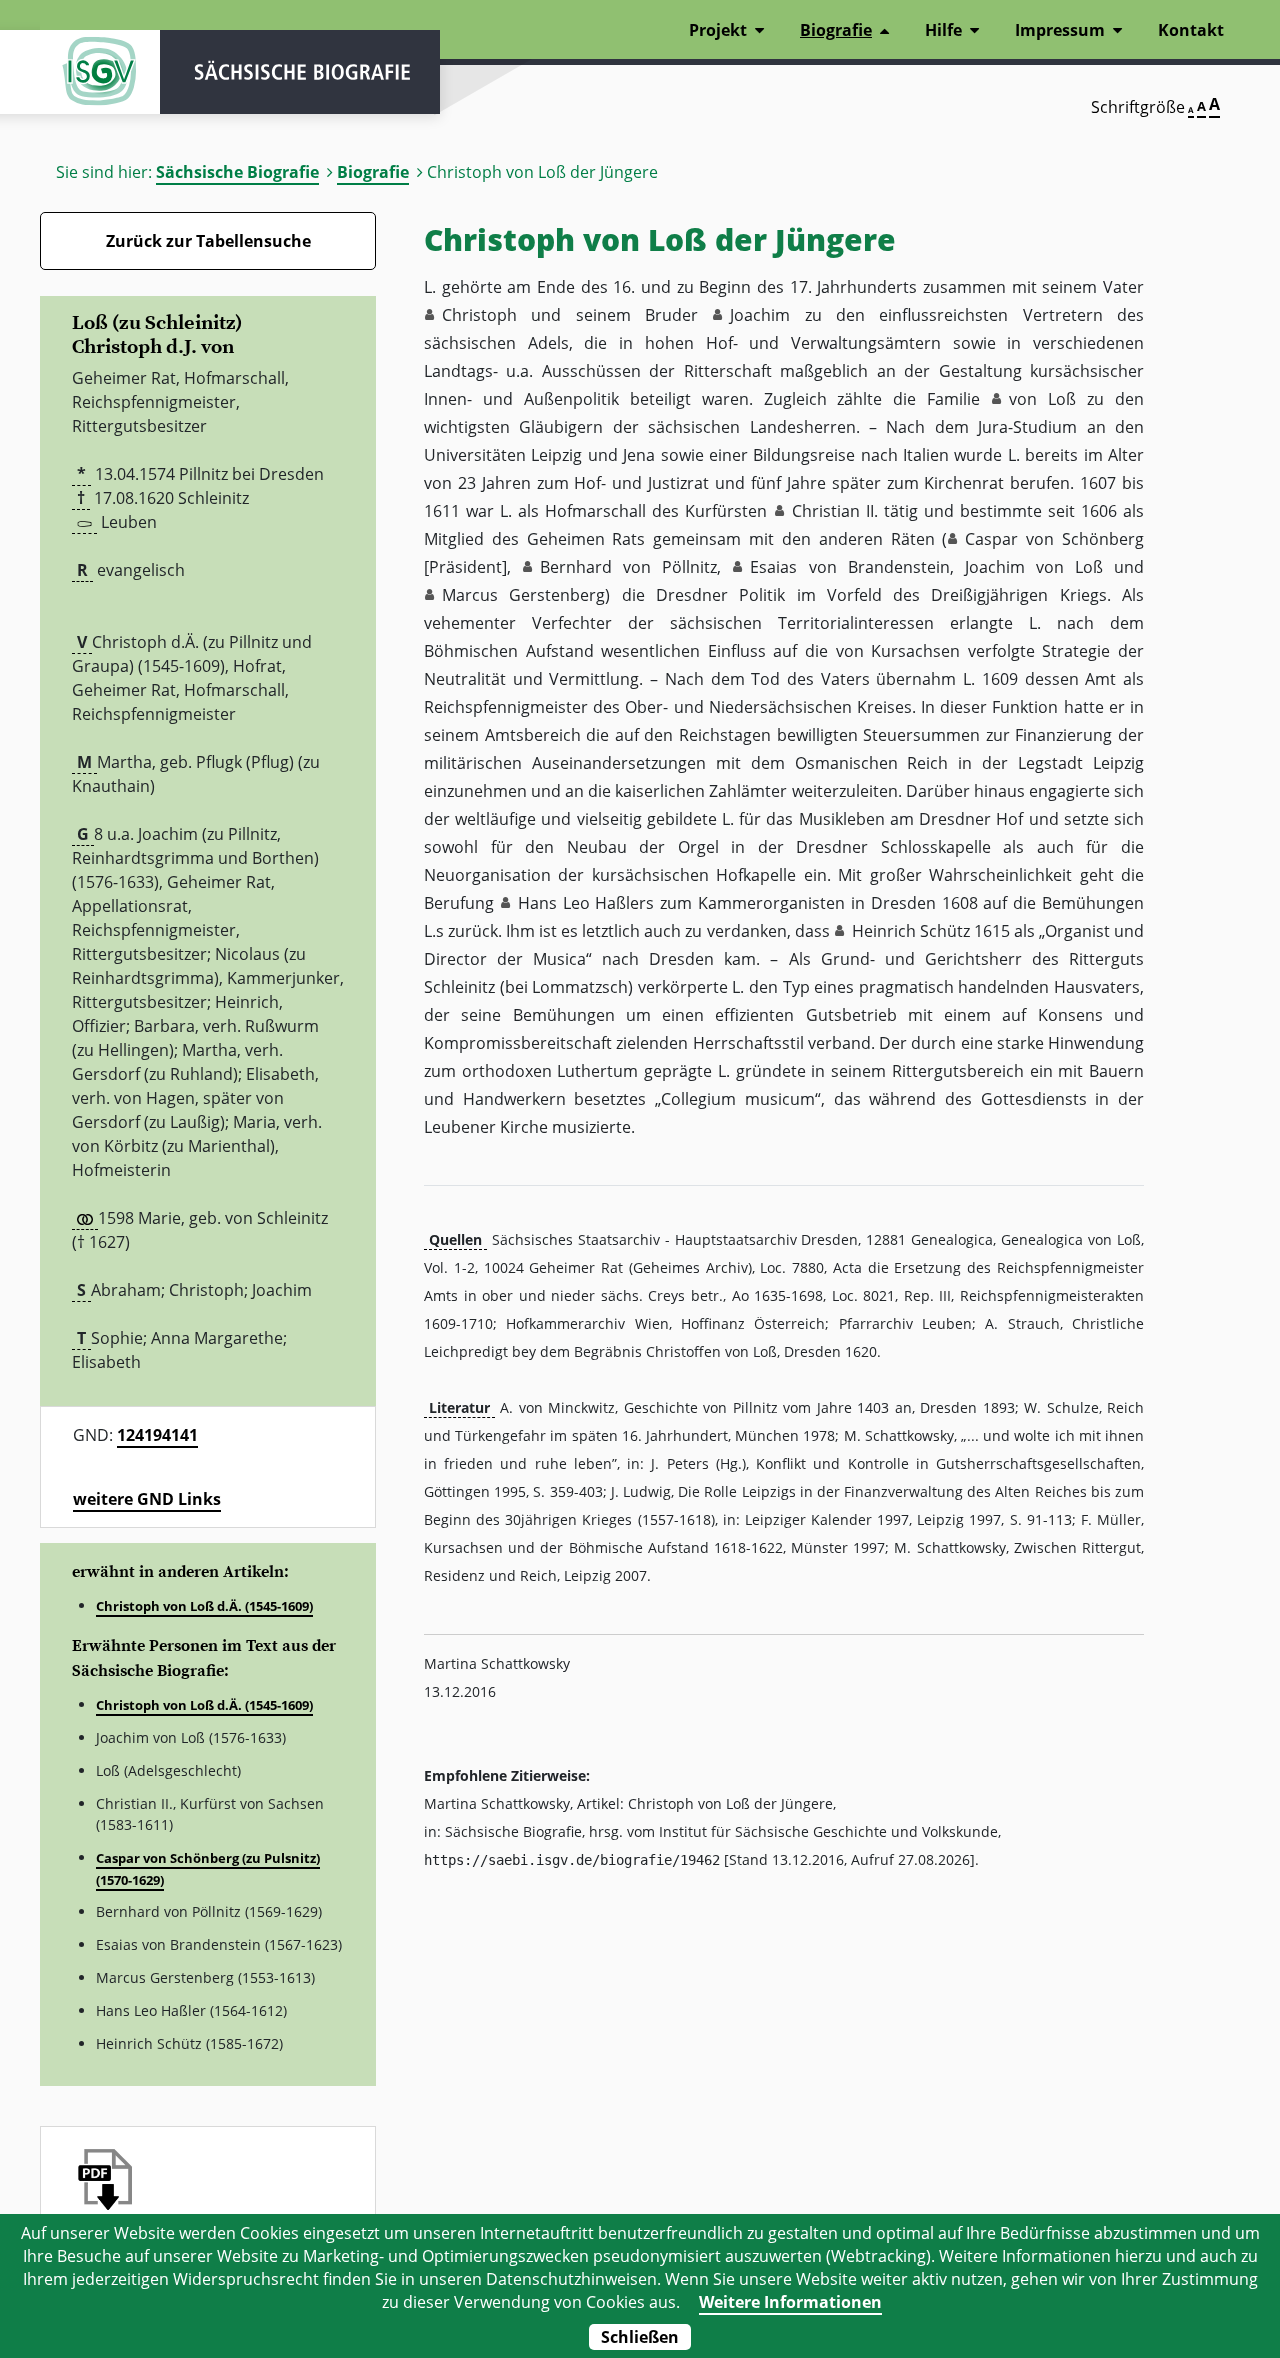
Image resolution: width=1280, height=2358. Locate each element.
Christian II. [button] (835, 511)
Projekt (718, 30)
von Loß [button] (1042, 399)
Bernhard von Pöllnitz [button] (628, 567)
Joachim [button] (760, 315)
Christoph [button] (479, 315)
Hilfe (943, 30)
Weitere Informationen (790, 2302)
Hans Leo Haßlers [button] (586, 903)
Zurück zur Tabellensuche (208, 241)
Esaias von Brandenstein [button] (849, 567)
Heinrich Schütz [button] (911, 931)
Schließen (640, 2337)
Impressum (1060, 30)
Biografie (373, 172)
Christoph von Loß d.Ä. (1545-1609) (204, 1606)
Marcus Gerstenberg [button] (523, 595)
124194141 (157, 1435)
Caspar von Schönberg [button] (1054, 539)
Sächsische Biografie (237, 172)
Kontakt (1191, 30)
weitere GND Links (147, 1499)
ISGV (100, 72)
